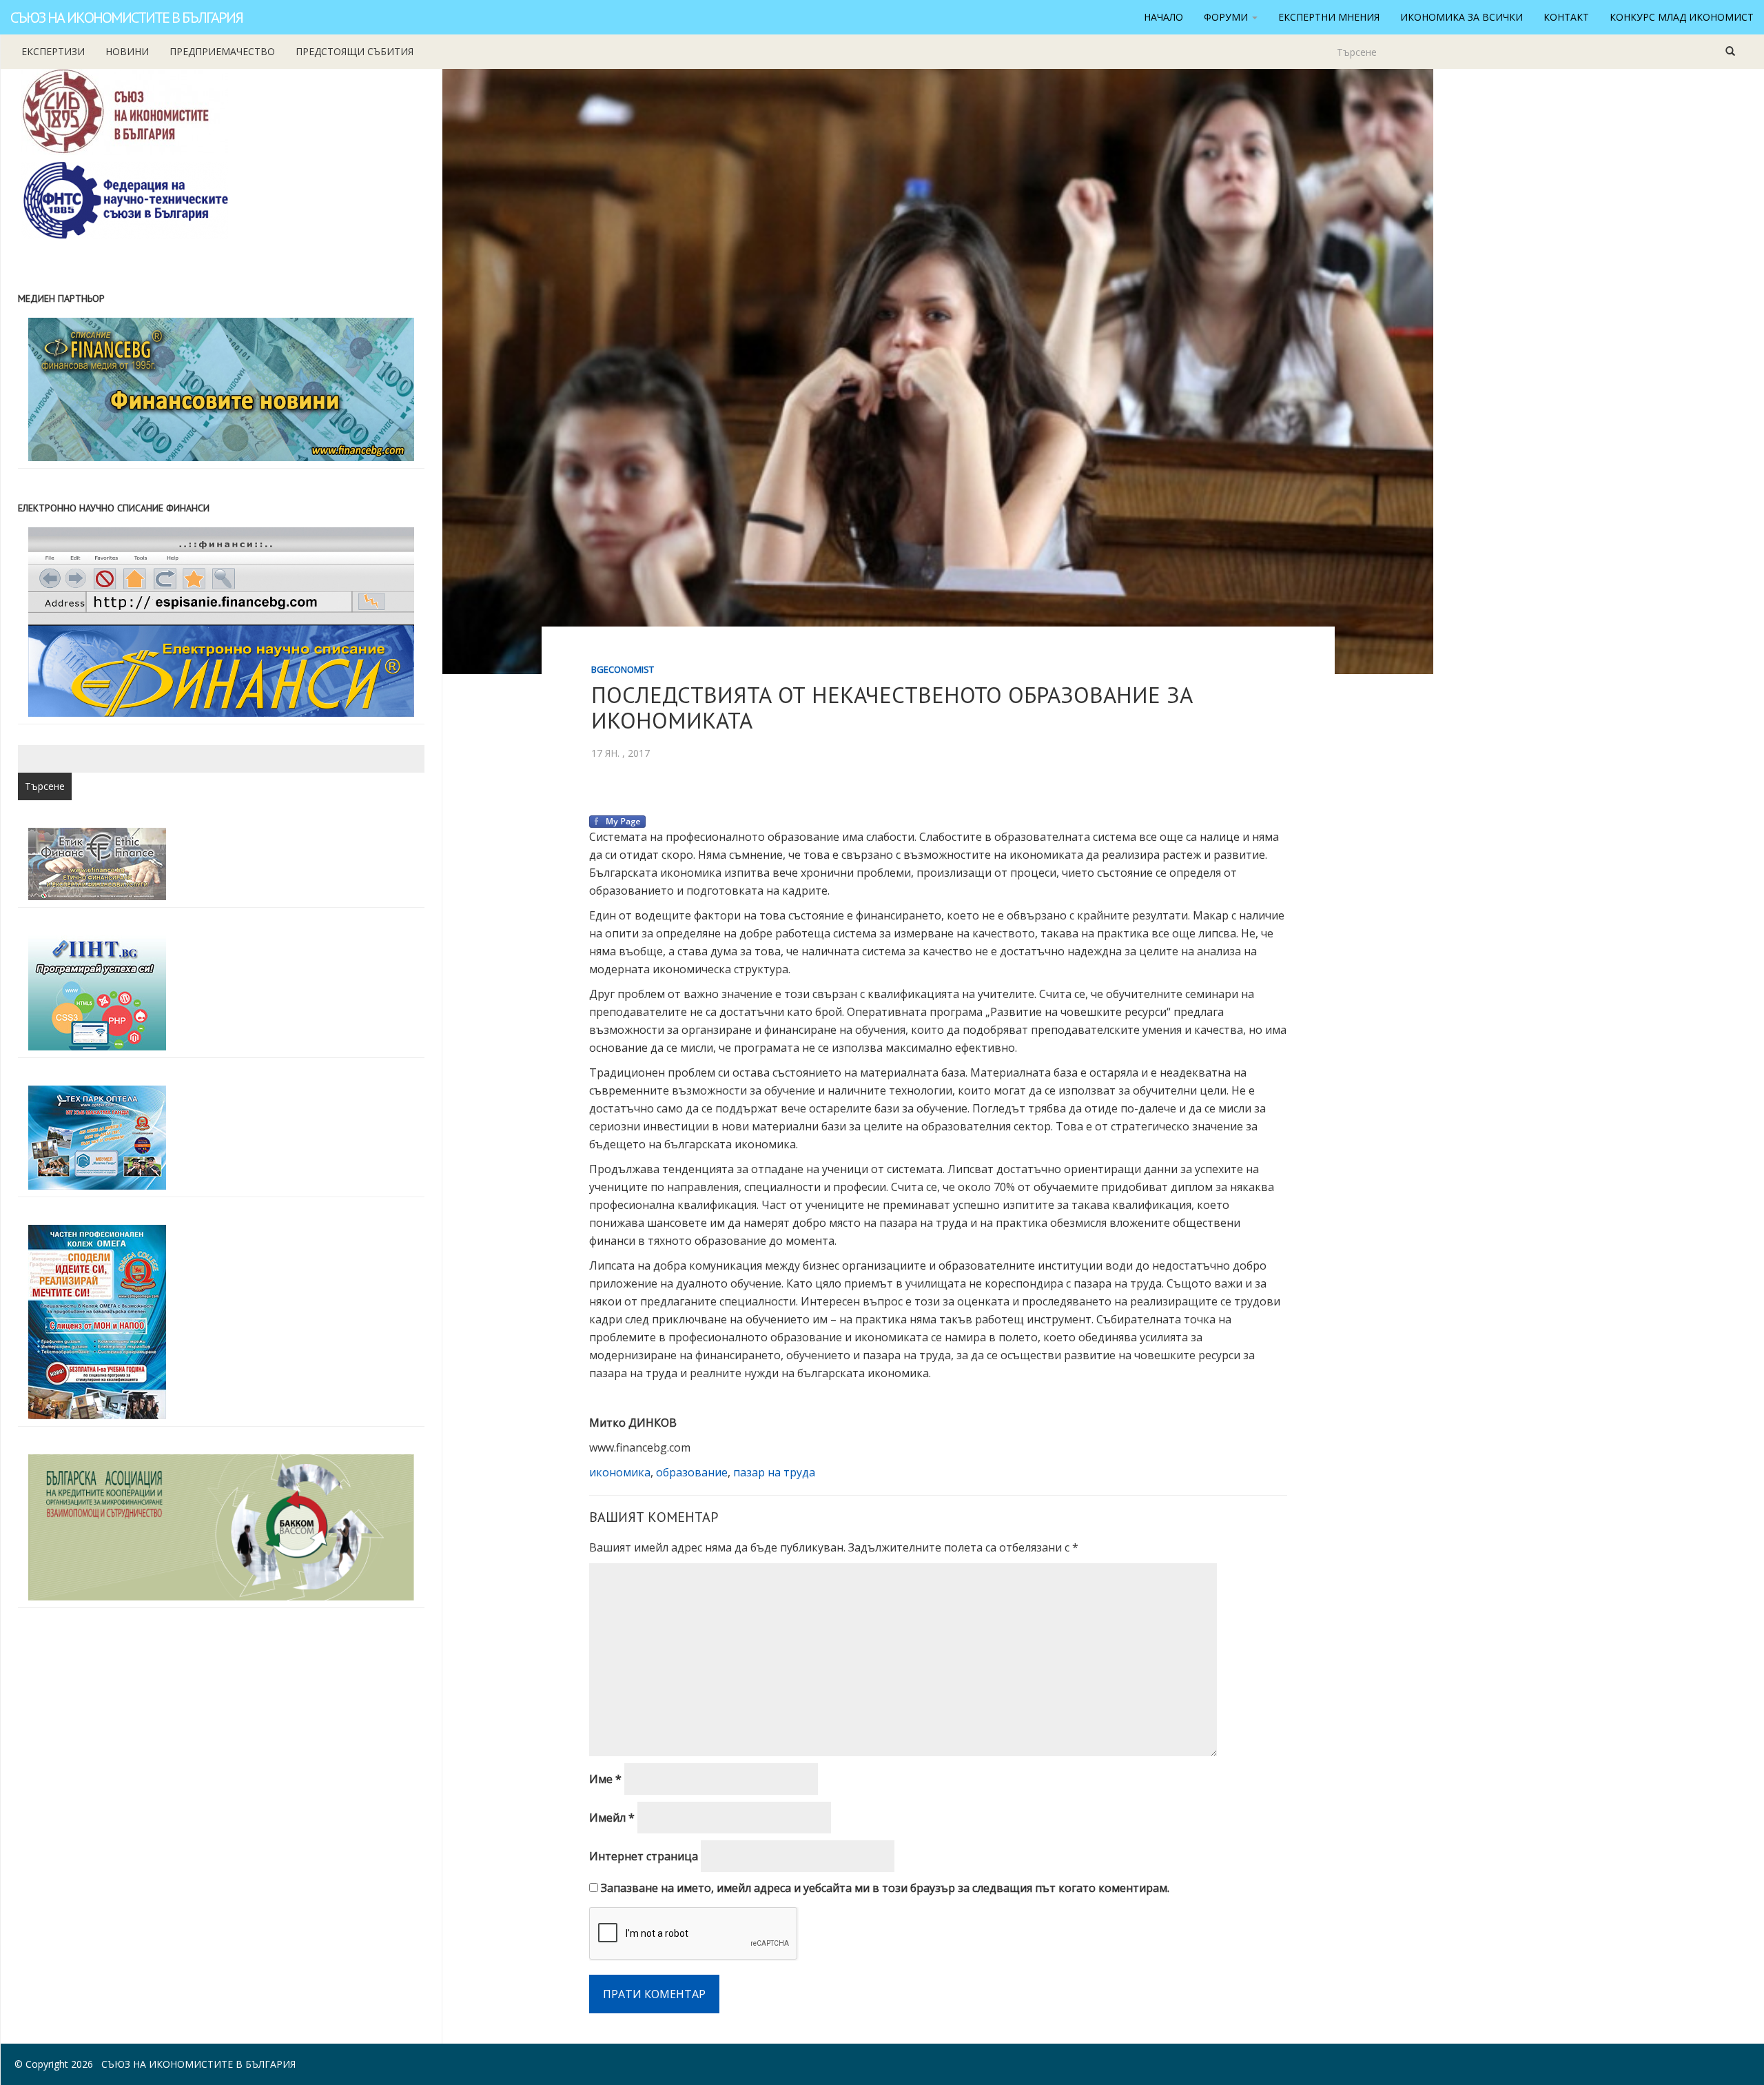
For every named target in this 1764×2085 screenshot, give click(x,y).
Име (605, 1779)
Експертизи (53, 51)
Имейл (612, 1818)
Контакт (1566, 17)
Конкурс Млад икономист (1682, 17)
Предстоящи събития (355, 51)
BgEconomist (623, 669)
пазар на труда (774, 1472)
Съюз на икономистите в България (126, 17)
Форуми (1227, 17)
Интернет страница (644, 1856)
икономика (620, 1472)
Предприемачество (222, 51)
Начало (1163, 17)
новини (127, 51)
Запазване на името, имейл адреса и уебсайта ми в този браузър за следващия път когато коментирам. (885, 1888)
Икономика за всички (1462, 17)
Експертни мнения (1329, 17)
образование (692, 1472)
